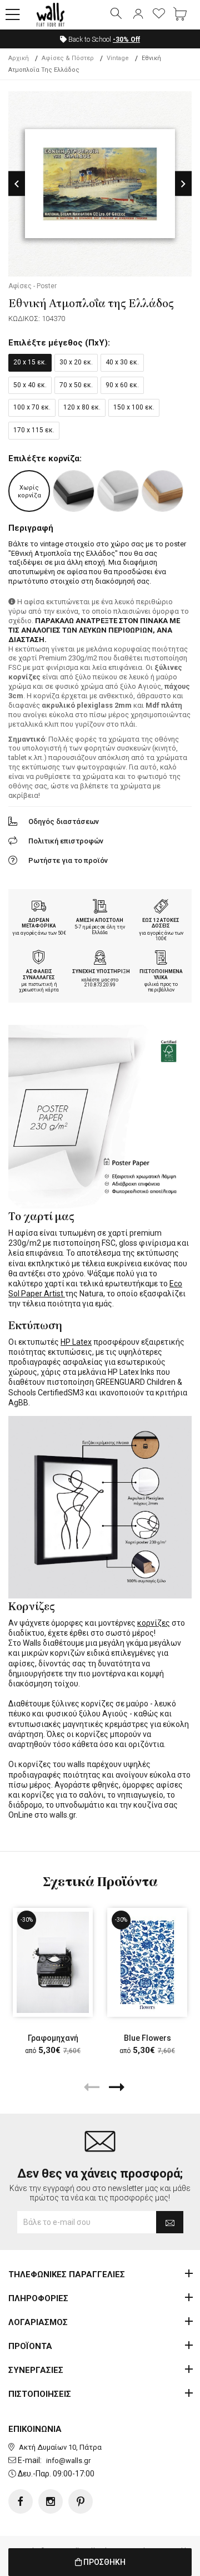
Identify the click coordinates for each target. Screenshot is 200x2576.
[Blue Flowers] (147, 1962)
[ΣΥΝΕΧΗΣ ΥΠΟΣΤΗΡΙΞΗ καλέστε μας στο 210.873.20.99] (100, 959)
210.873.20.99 (100, 985)
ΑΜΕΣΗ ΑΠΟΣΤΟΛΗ (100, 920)
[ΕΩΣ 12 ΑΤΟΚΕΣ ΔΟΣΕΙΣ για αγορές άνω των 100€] (161, 907)
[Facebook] (21, 2501)
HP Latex (76, 1342)
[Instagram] (51, 2501)
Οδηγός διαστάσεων (64, 821)
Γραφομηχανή (53, 2038)
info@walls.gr (68, 2461)
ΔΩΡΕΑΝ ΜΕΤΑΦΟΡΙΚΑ (39, 923)
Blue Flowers (147, 2038)
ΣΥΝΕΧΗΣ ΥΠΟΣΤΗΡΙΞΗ (101, 971)
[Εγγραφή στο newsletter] (170, 2222)
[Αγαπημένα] (159, 14)
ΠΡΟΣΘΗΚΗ (104, 2562)
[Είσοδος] (138, 14)
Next (183, 184)
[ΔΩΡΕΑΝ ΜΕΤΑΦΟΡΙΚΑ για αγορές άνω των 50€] (39, 907)
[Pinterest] (81, 2501)
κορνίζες (154, 1623)
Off (126, 40)
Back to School (103, 40)
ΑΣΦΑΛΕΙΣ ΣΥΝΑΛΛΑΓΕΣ (39, 974)
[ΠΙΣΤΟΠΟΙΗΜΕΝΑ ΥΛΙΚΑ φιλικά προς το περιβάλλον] (161, 959)
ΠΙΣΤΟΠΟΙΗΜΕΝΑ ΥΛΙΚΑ (161, 974)
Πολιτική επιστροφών (66, 841)
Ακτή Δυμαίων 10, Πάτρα (60, 2447)
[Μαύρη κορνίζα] (74, 491)
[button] (13, 15)
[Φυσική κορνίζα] (162, 491)
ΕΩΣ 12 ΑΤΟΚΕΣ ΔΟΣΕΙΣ (161, 923)
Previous (17, 184)
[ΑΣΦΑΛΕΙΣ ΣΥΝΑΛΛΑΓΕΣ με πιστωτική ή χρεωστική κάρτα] (39, 959)
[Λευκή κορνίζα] (118, 491)
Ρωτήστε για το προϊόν (68, 860)
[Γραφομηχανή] (53, 1962)
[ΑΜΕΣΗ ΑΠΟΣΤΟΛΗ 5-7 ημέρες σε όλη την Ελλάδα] (100, 907)
